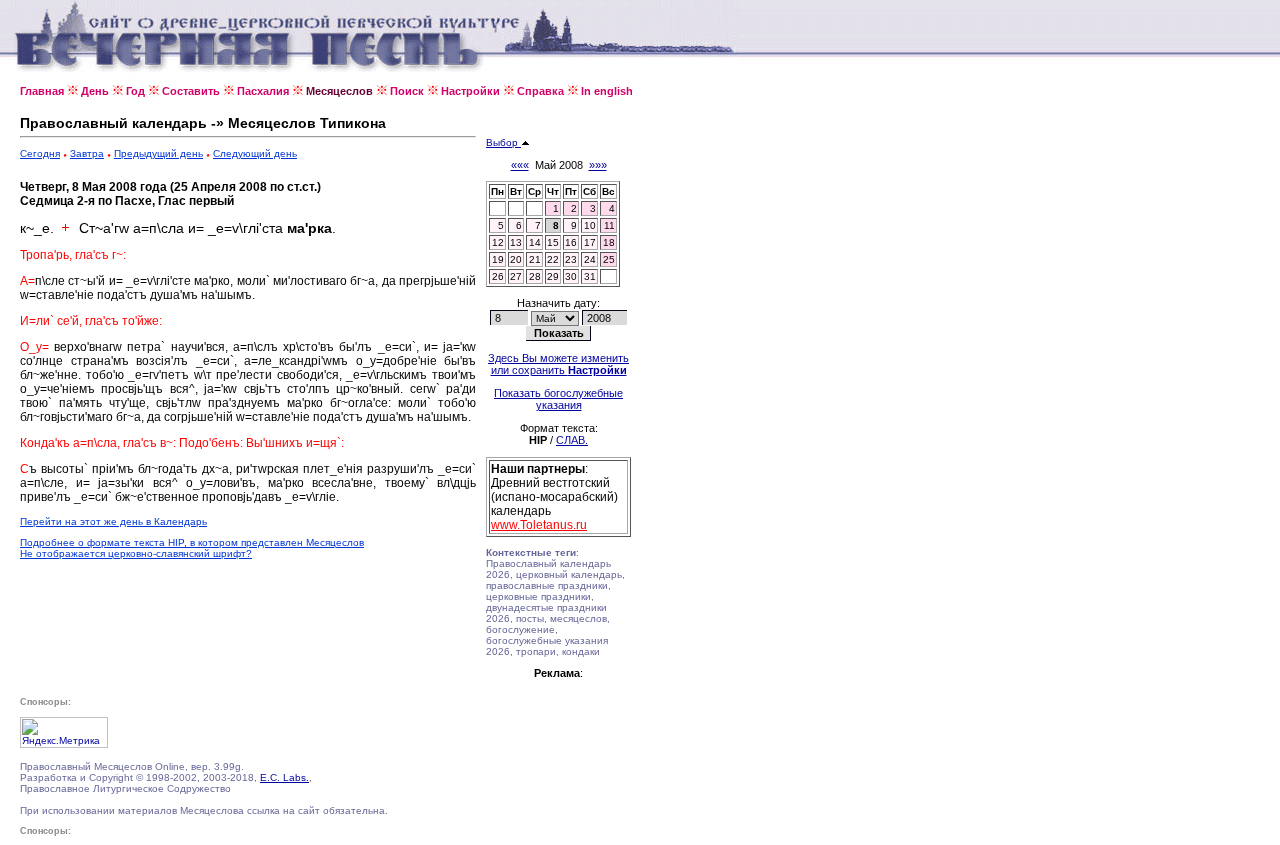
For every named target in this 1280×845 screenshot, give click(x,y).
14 (535, 242)
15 (553, 242)
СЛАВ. (572, 440)
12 (498, 242)
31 (590, 276)
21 (535, 259)
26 (498, 276)
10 (590, 225)
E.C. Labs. (284, 777)
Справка (540, 91)
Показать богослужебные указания (558, 399)
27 (516, 276)
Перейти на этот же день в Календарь (113, 521)
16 (571, 242)
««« (520, 165)
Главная (42, 91)
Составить (191, 91)
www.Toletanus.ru (539, 525)
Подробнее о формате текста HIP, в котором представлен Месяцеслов (192, 542)
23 (571, 259)
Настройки (470, 91)
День (95, 91)
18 (609, 242)
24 (590, 259)
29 (553, 276)
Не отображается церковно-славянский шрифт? (136, 553)
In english (607, 91)
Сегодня (40, 153)
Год (135, 91)
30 (571, 276)
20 (516, 259)
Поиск (407, 91)
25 (609, 259)
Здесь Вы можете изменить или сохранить (558, 364)
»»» (598, 165)
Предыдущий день (158, 153)
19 (498, 259)
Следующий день (255, 153)
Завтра (87, 153)
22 (553, 259)
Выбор (503, 142)
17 (590, 242)
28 (535, 276)
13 (516, 242)
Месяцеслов (339, 91)
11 (609, 225)
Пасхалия (263, 91)
